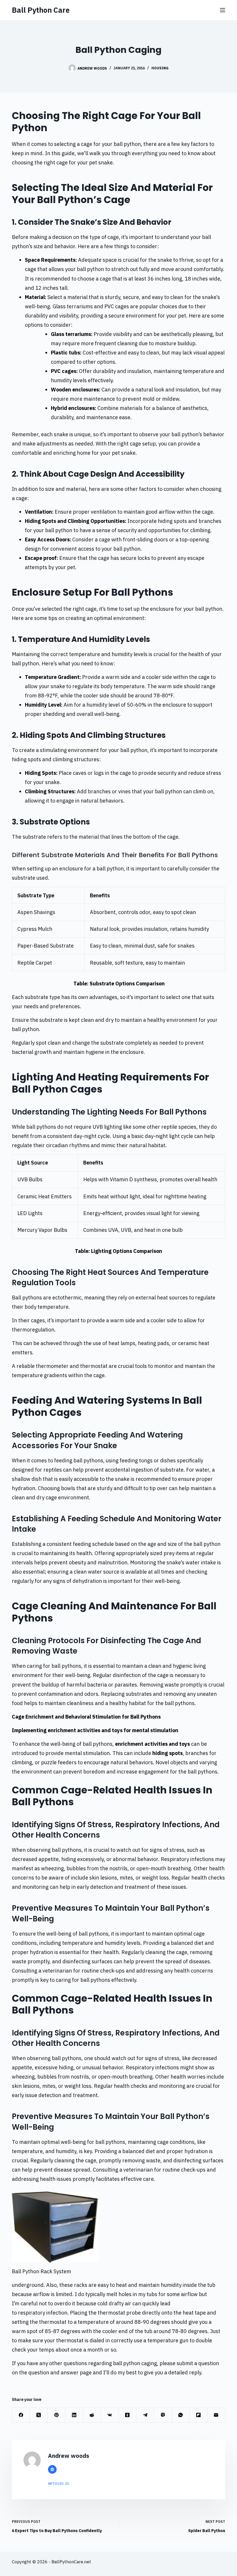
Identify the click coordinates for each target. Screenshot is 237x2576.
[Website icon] (52, 2469)
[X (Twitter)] (39, 2415)
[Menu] (223, 10)
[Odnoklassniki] (128, 2415)
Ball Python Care (41, 10)
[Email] (216, 2415)
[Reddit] (92, 2415)
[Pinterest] (57, 2415)
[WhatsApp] (181, 2415)
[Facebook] (21, 2415)
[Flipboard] (198, 2415)
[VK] (110, 2415)
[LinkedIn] (74, 2415)
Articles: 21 (59, 2484)
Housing (160, 68)
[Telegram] (145, 2415)
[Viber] (163, 2415)
